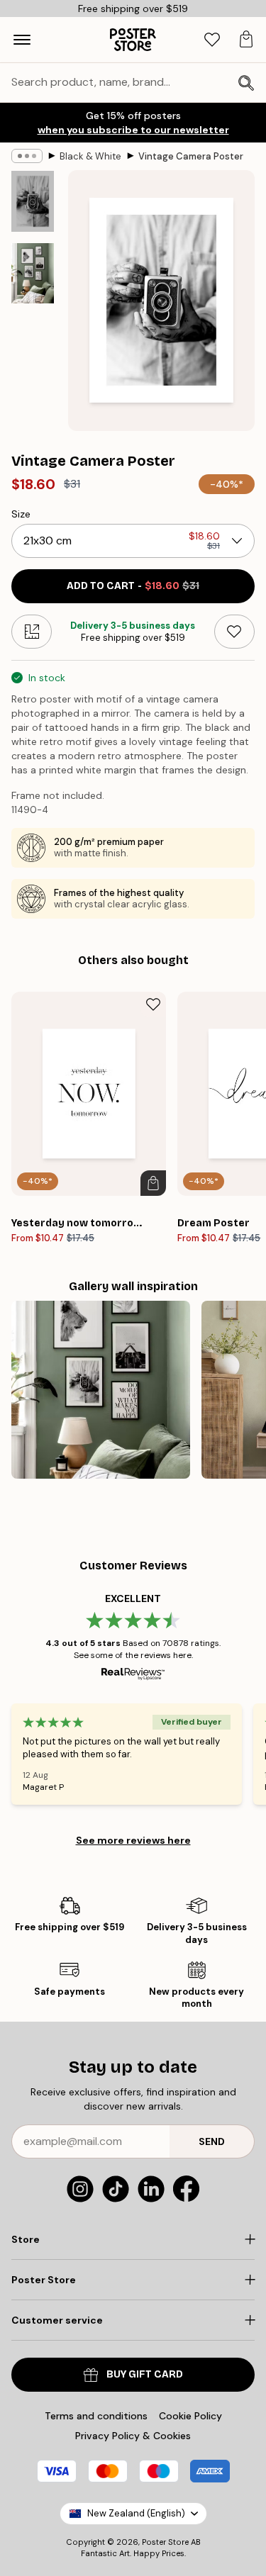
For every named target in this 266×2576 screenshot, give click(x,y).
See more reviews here (133, 1840)
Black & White (90, 156)
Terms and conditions (96, 2416)
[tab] (212, 40)
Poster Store (165, 2542)
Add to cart (133, 586)
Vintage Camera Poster (191, 156)
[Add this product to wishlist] (234, 632)
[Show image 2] (33, 273)
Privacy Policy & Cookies (133, 2436)
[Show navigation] (22, 40)
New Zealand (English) (136, 2513)
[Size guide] (32, 632)
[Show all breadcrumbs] (27, 156)
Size (21, 514)
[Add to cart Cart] (153, 1183)
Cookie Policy (190, 2416)
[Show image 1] (33, 201)
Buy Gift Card (145, 2374)
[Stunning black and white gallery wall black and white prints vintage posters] (101, 1390)
